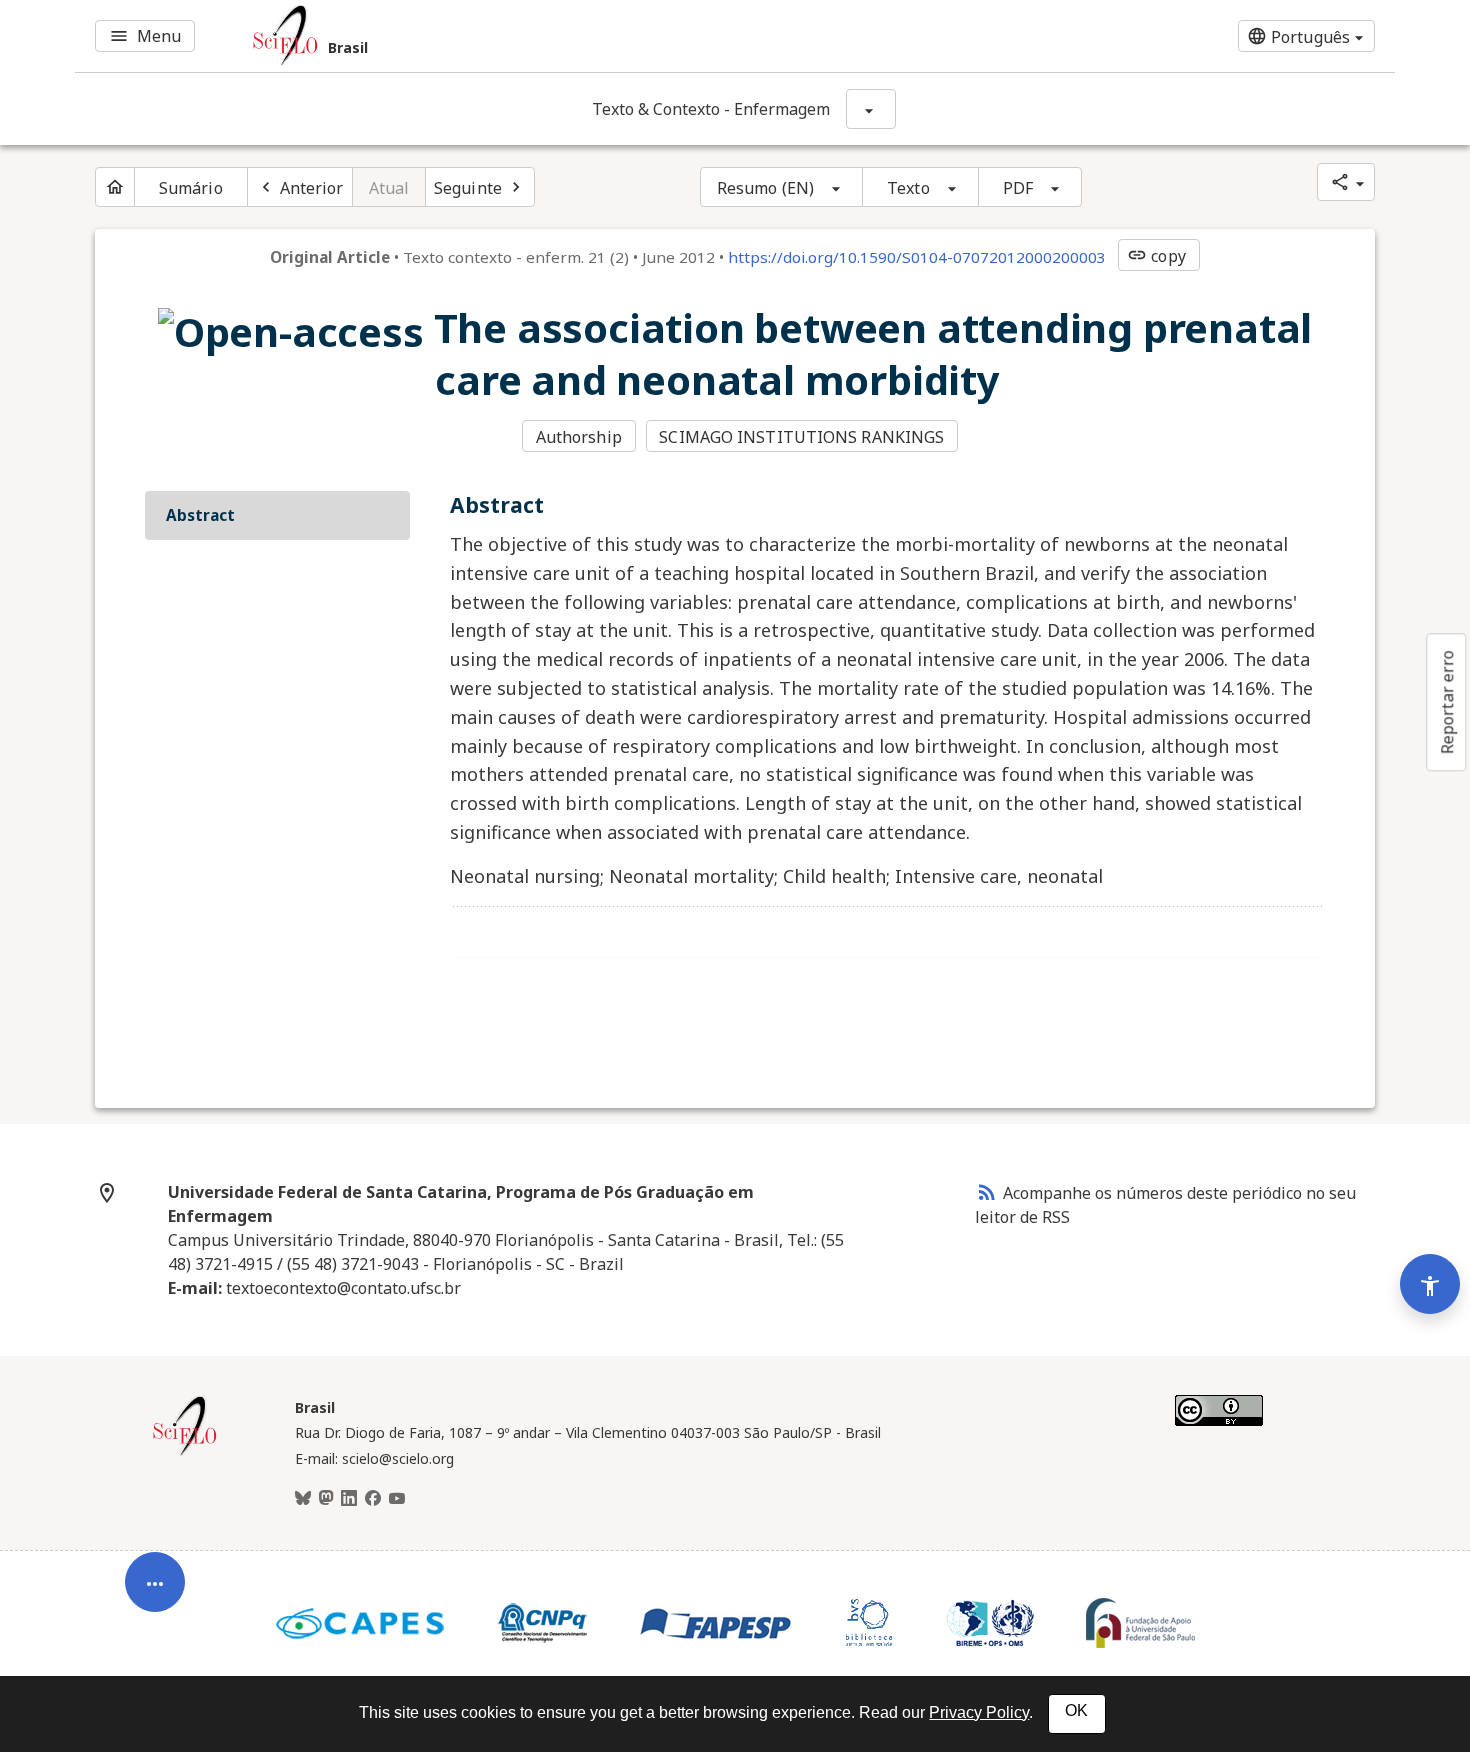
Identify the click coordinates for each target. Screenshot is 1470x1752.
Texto (908, 188)
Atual (389, 188)
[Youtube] (397, 1499)
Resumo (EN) (765, 188)
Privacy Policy (979, 1712)
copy (1156, 256)
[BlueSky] (303, 1499)
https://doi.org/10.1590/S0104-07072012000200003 (917, 257)
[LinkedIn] (349, 1499)
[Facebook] (373, 1499)
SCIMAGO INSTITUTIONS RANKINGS (801, 437)
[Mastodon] (326, 1499)
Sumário (191, 188)
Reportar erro (1447, 702)
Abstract (200, 515)
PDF (1018, 188)
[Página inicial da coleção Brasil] (185, 1453)
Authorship (579, 437)
